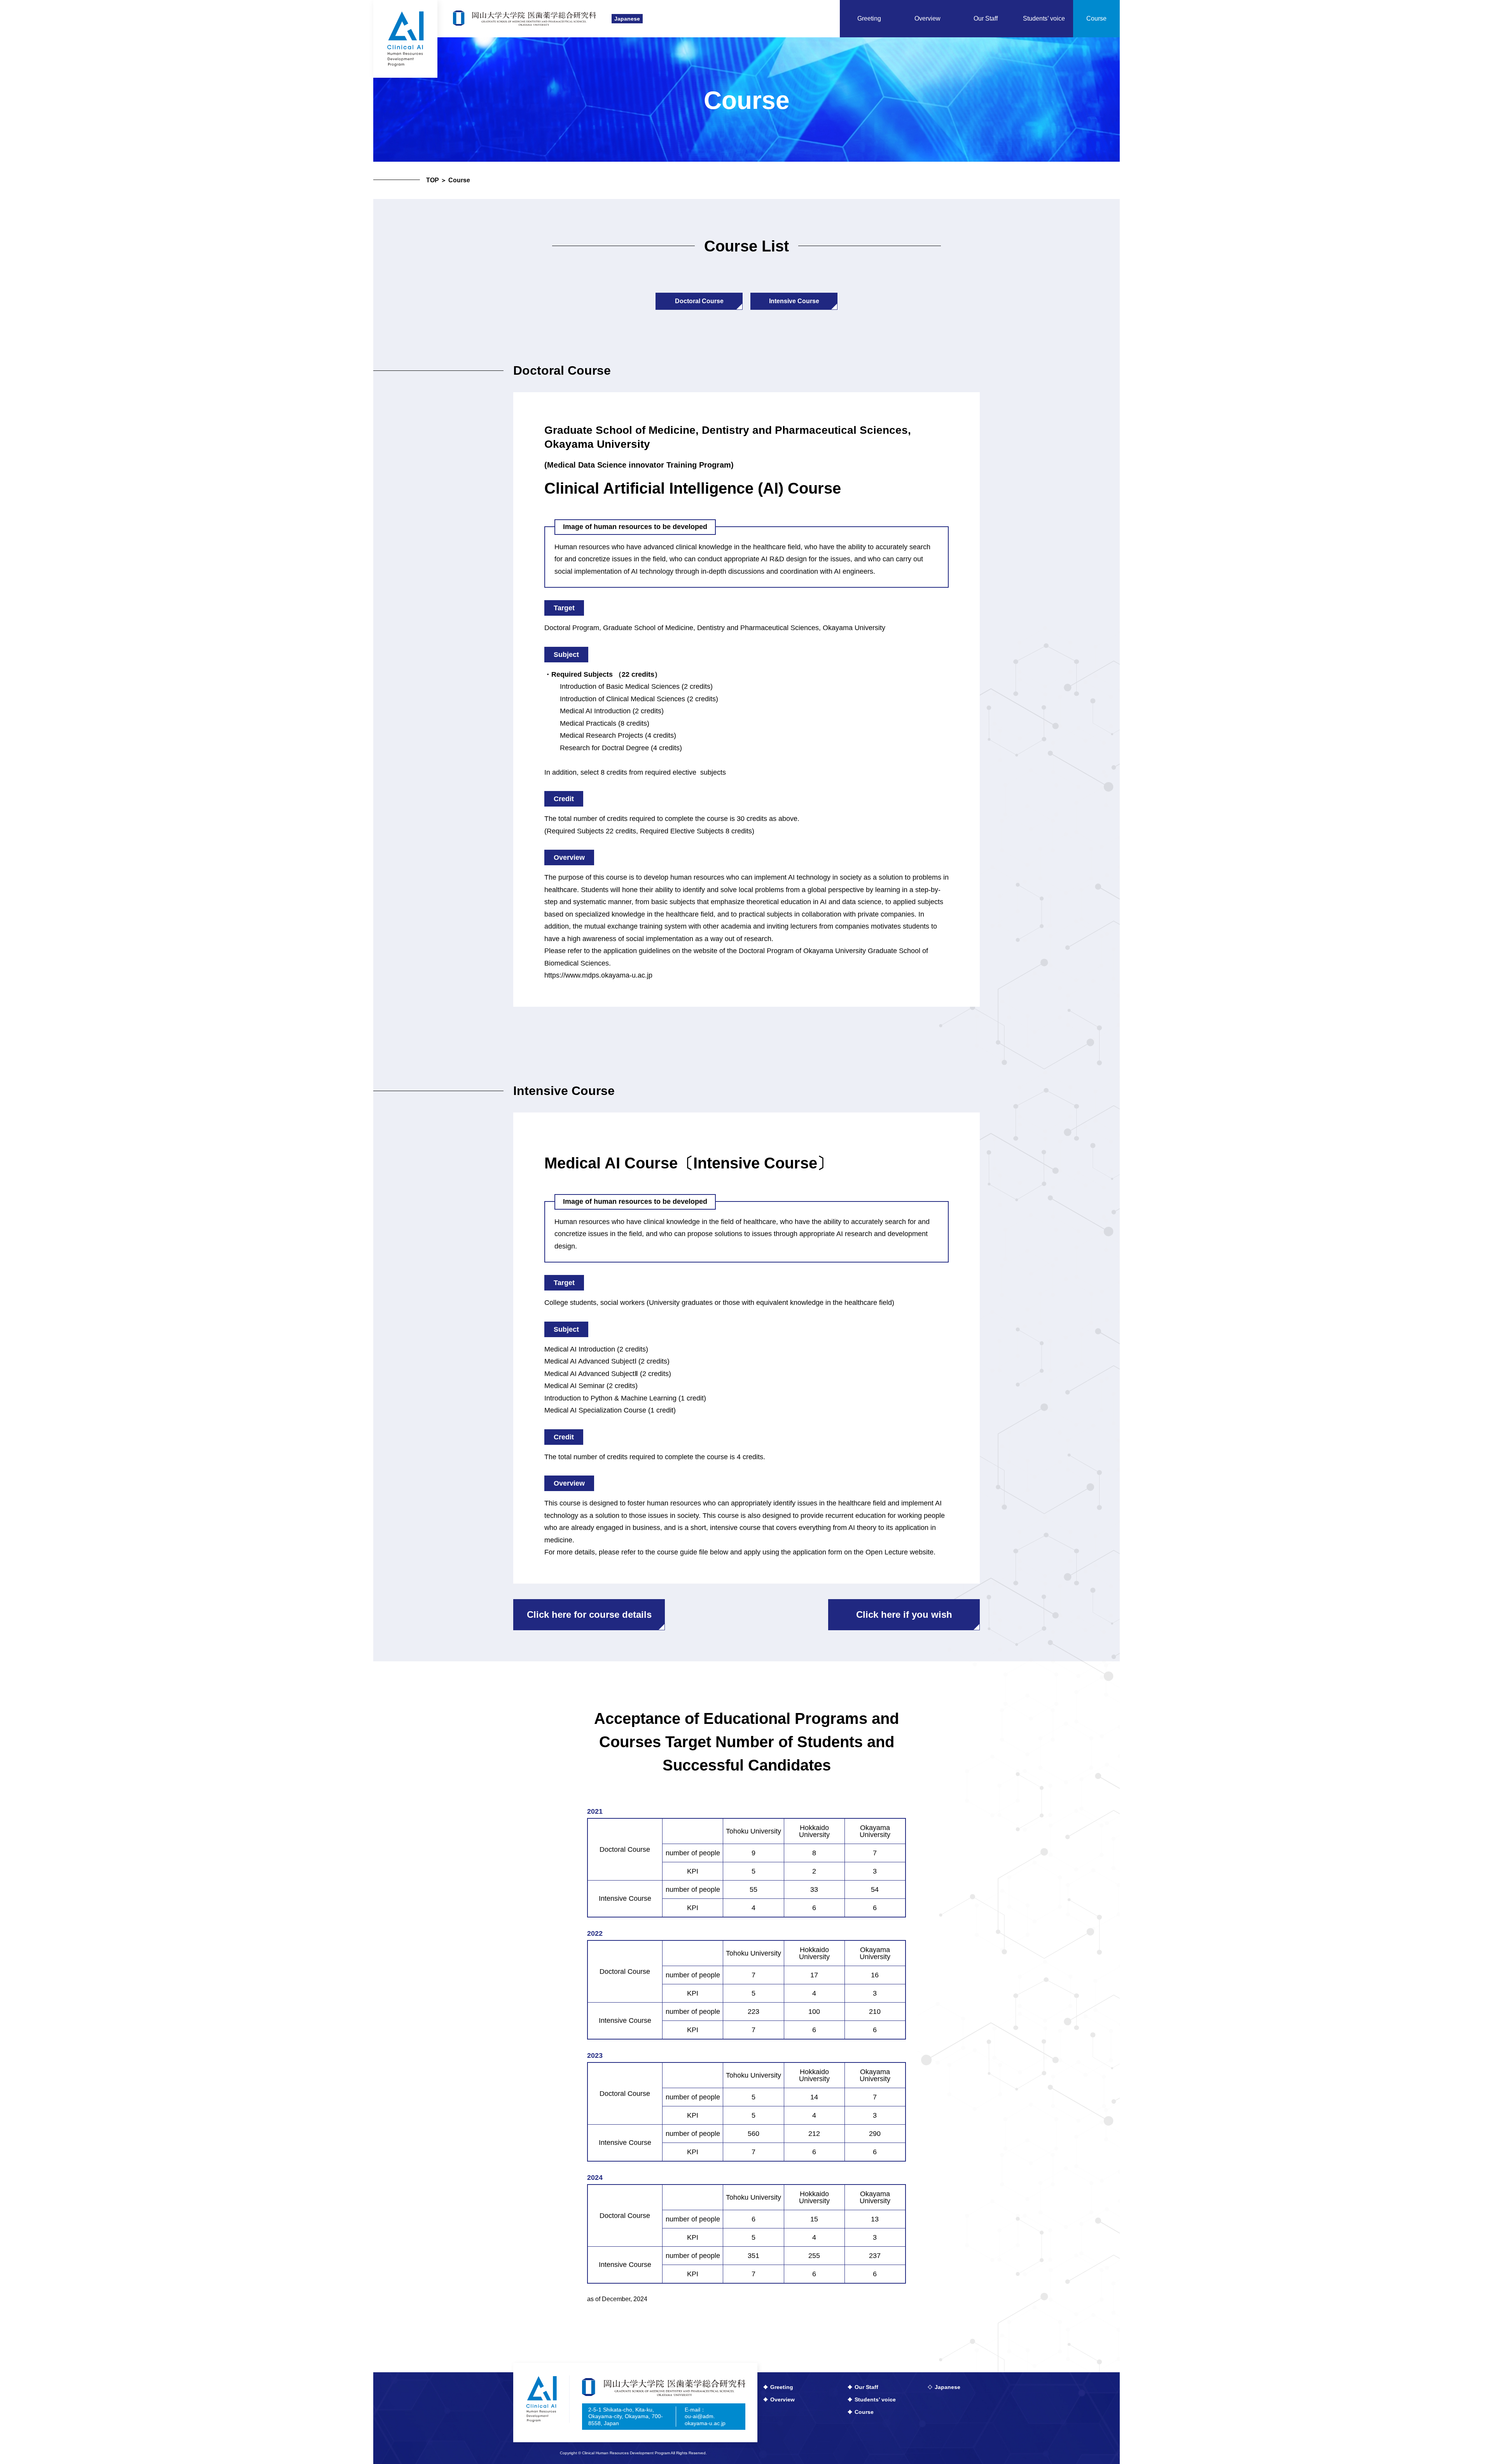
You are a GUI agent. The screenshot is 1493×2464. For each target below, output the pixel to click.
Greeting (782, 2387)
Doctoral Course (699, 301)
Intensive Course (794, 301)
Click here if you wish (904, 1614)
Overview (782, 2399)
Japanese (627, 19)
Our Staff (866, 2387)
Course (864, 2412)
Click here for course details (589, 1614)
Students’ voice (875, 2399)
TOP (433, 180)
